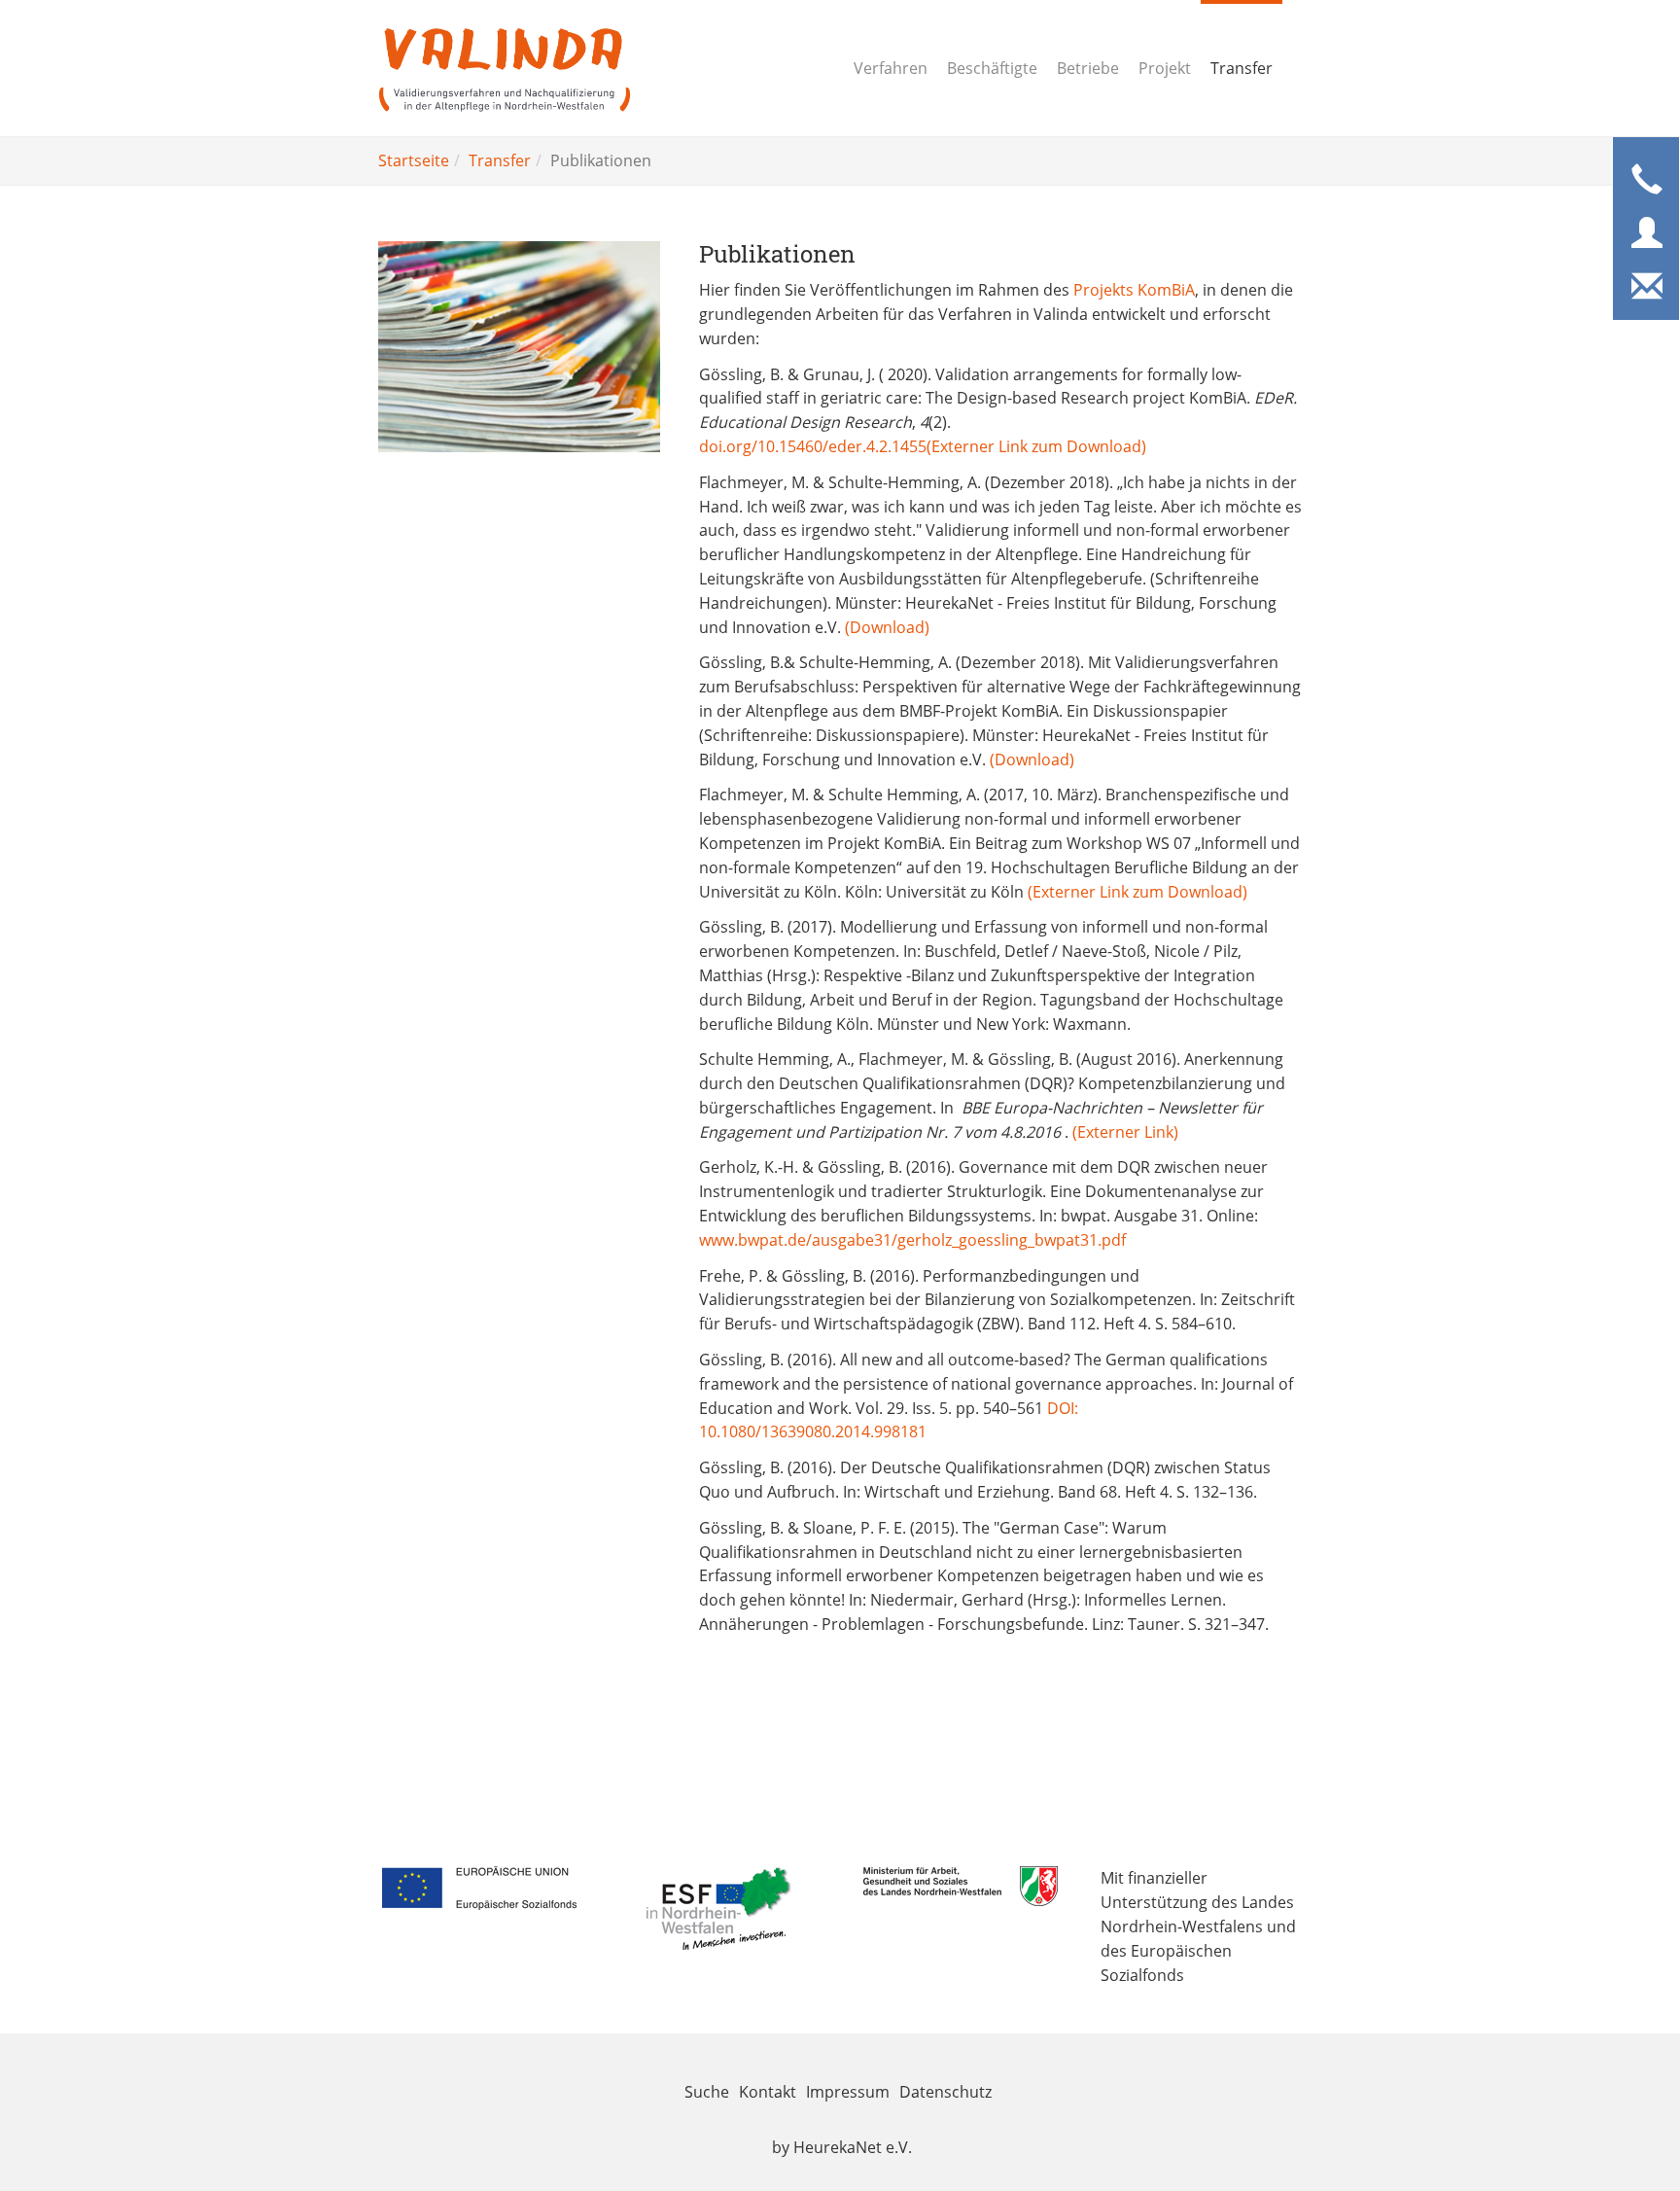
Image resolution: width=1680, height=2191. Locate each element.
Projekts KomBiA (1134, 290)
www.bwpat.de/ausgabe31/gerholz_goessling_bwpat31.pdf (912, 1240)
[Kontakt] (1647, 288)
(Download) (887, 627)
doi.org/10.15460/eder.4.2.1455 (813, 446)
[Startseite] (505, 68)
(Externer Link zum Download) (1036, 446)
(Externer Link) (1125, 1132)
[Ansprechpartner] (1647, 235)
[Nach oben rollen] (1618, 2129)
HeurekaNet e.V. (853, 2147)
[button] (1647, 181)
